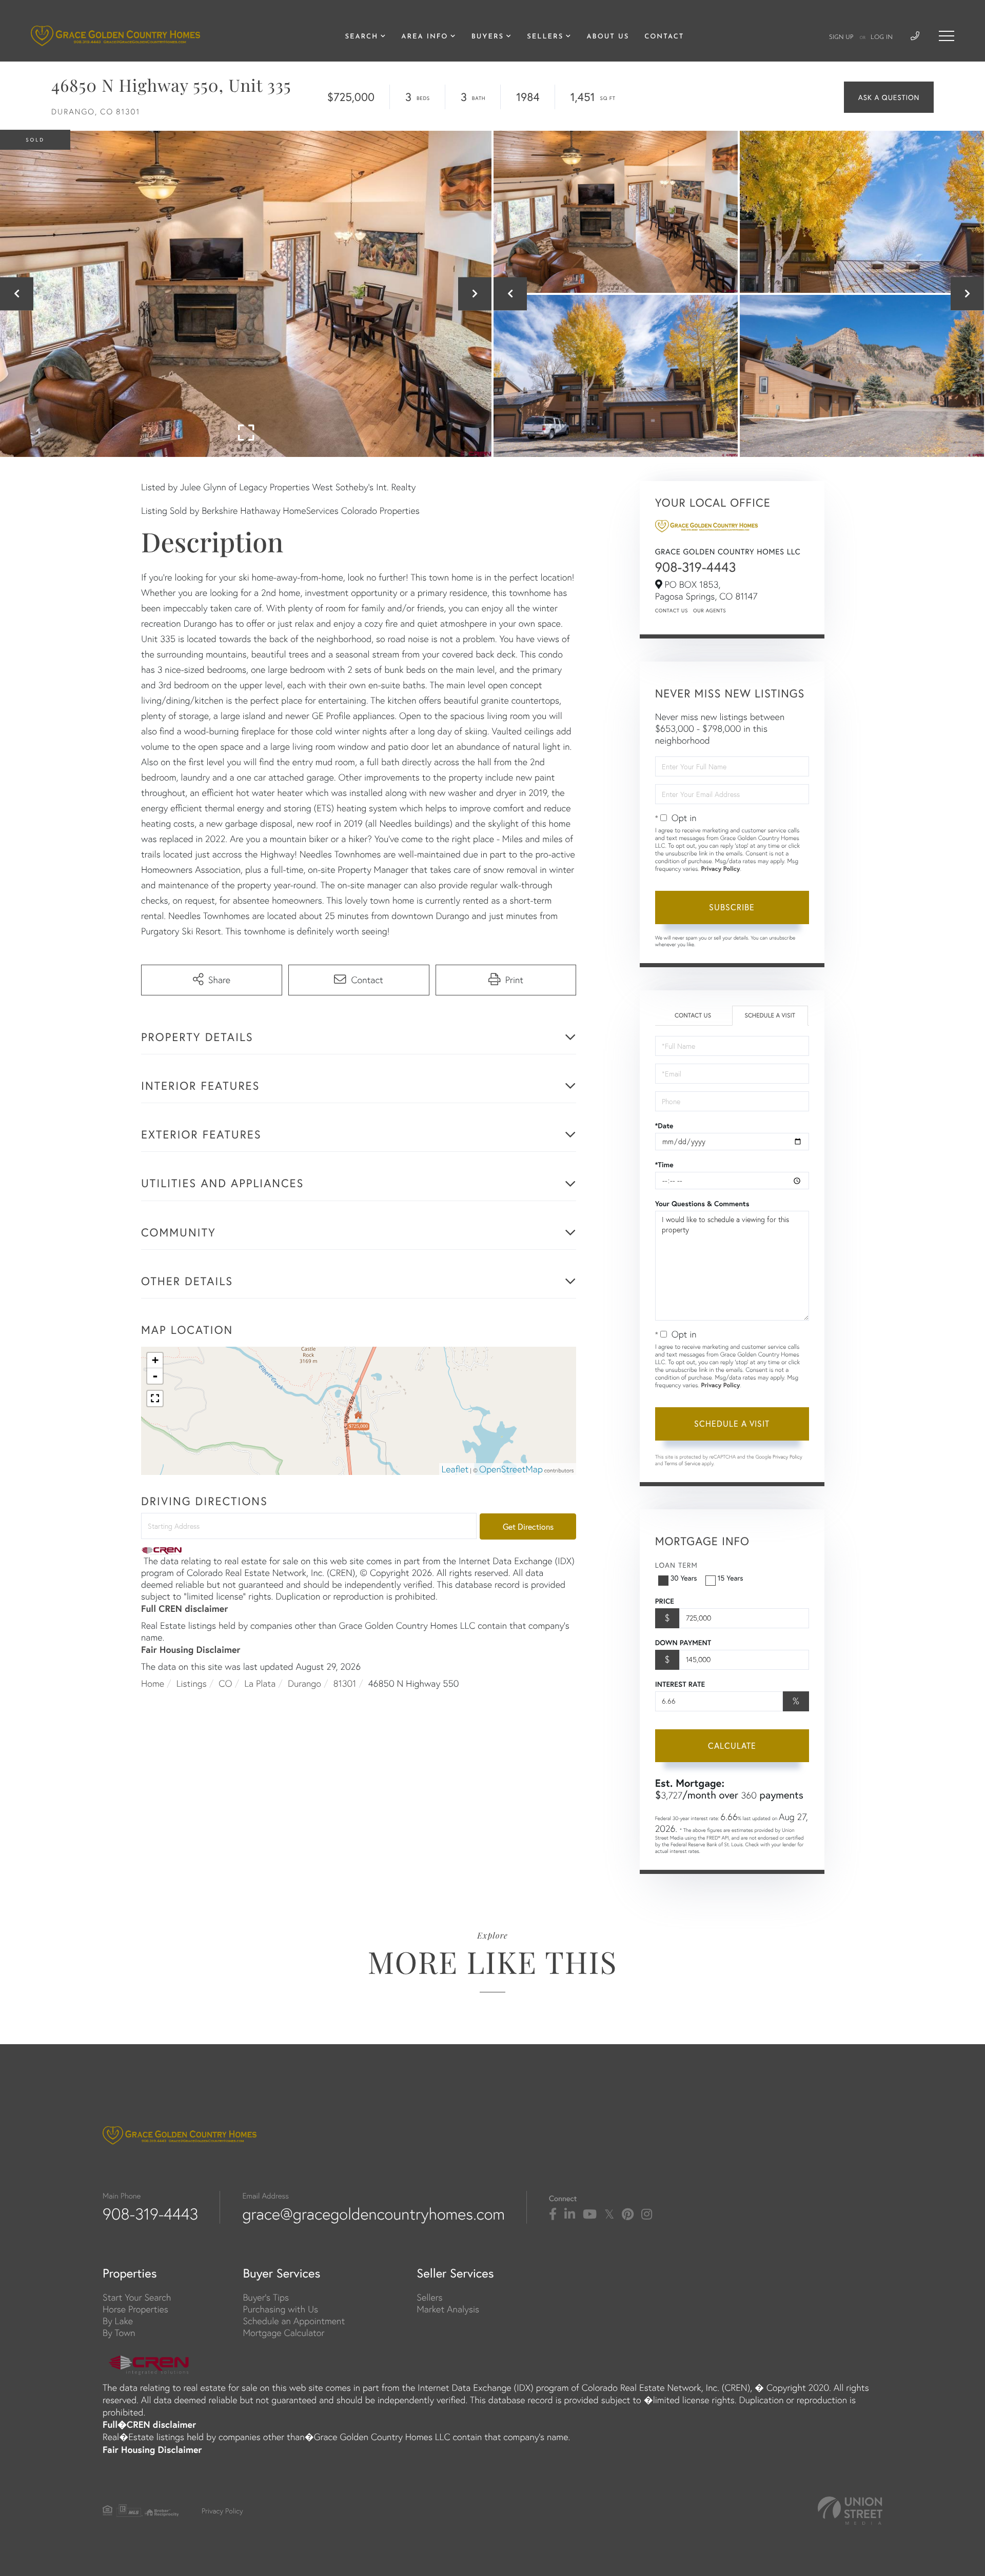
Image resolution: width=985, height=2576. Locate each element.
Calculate (732, 1745)
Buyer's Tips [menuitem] (266, 2297)
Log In (882, 37)
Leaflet (455, 1469)
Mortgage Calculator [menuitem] (283, 2333)
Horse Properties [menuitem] (135, 2309)
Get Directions (528, 1526)
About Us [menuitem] (608, 37)
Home (153, 1683)
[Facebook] (553, 2214)
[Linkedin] (570, 2214)
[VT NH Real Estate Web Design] (850, 2511)
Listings (192, 1683)
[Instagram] (647, 2214)
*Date (664, 1126)
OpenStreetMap (511, 1469)
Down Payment (683, 1643)
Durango (304, 1683)
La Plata (260, 1683)
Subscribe (732, 907)
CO (225, 1683)
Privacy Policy (720, 869)
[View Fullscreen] (155, 1399)
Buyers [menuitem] (488, 37)
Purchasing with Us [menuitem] (280, 2309)
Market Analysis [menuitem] (448, 2309)
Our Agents (710, 611)
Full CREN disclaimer (184, 1608)
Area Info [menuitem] (425, 37)
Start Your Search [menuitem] (137, 2297)
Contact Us (672, 611)
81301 (345, 1683)
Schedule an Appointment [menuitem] (294, 2321)
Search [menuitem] (361, 37)
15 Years (731, 1578)
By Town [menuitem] (119, 2333)
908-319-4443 (696, 567)
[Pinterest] (628, 2214)
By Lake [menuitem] (118, 2321)
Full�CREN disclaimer (149, 2424)
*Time (664, 1165)
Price (665, 1601)
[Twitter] (609, 2214)
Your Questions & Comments (702, 1204)
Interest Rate (680, 1684)
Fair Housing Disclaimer (191, 1649)
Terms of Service (682, 1463)
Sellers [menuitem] (545, 37)
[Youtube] (590, 2214)
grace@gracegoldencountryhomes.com (373, 2214)
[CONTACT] (889, 97)
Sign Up (841, 37)
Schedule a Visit (770, 1016)
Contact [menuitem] (664, 37)
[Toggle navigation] (947, 36)
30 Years (684, 1578)
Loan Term (676, 1565)
